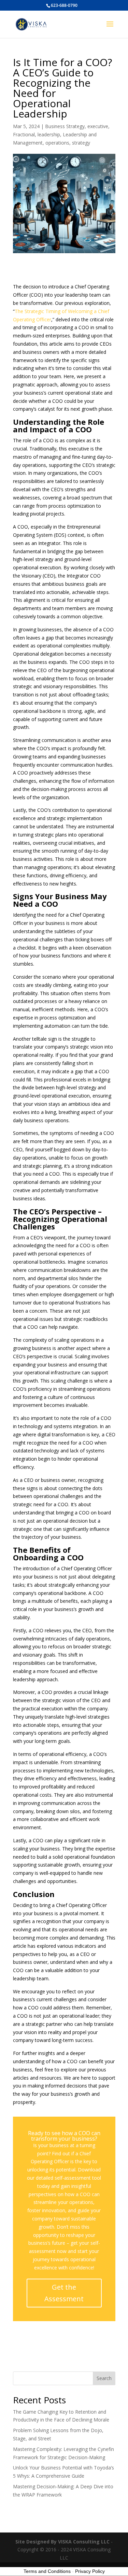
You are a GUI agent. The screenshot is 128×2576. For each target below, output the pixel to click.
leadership (49, 134)
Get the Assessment (64, 2293)
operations (57, 143)
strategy (81, 143)
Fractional (24, 134)
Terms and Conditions (47, 2571)
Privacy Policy (90, 2571)
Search (104, 2378)
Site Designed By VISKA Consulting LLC (62, 2542)
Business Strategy (65, 126)
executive (98, 126)
